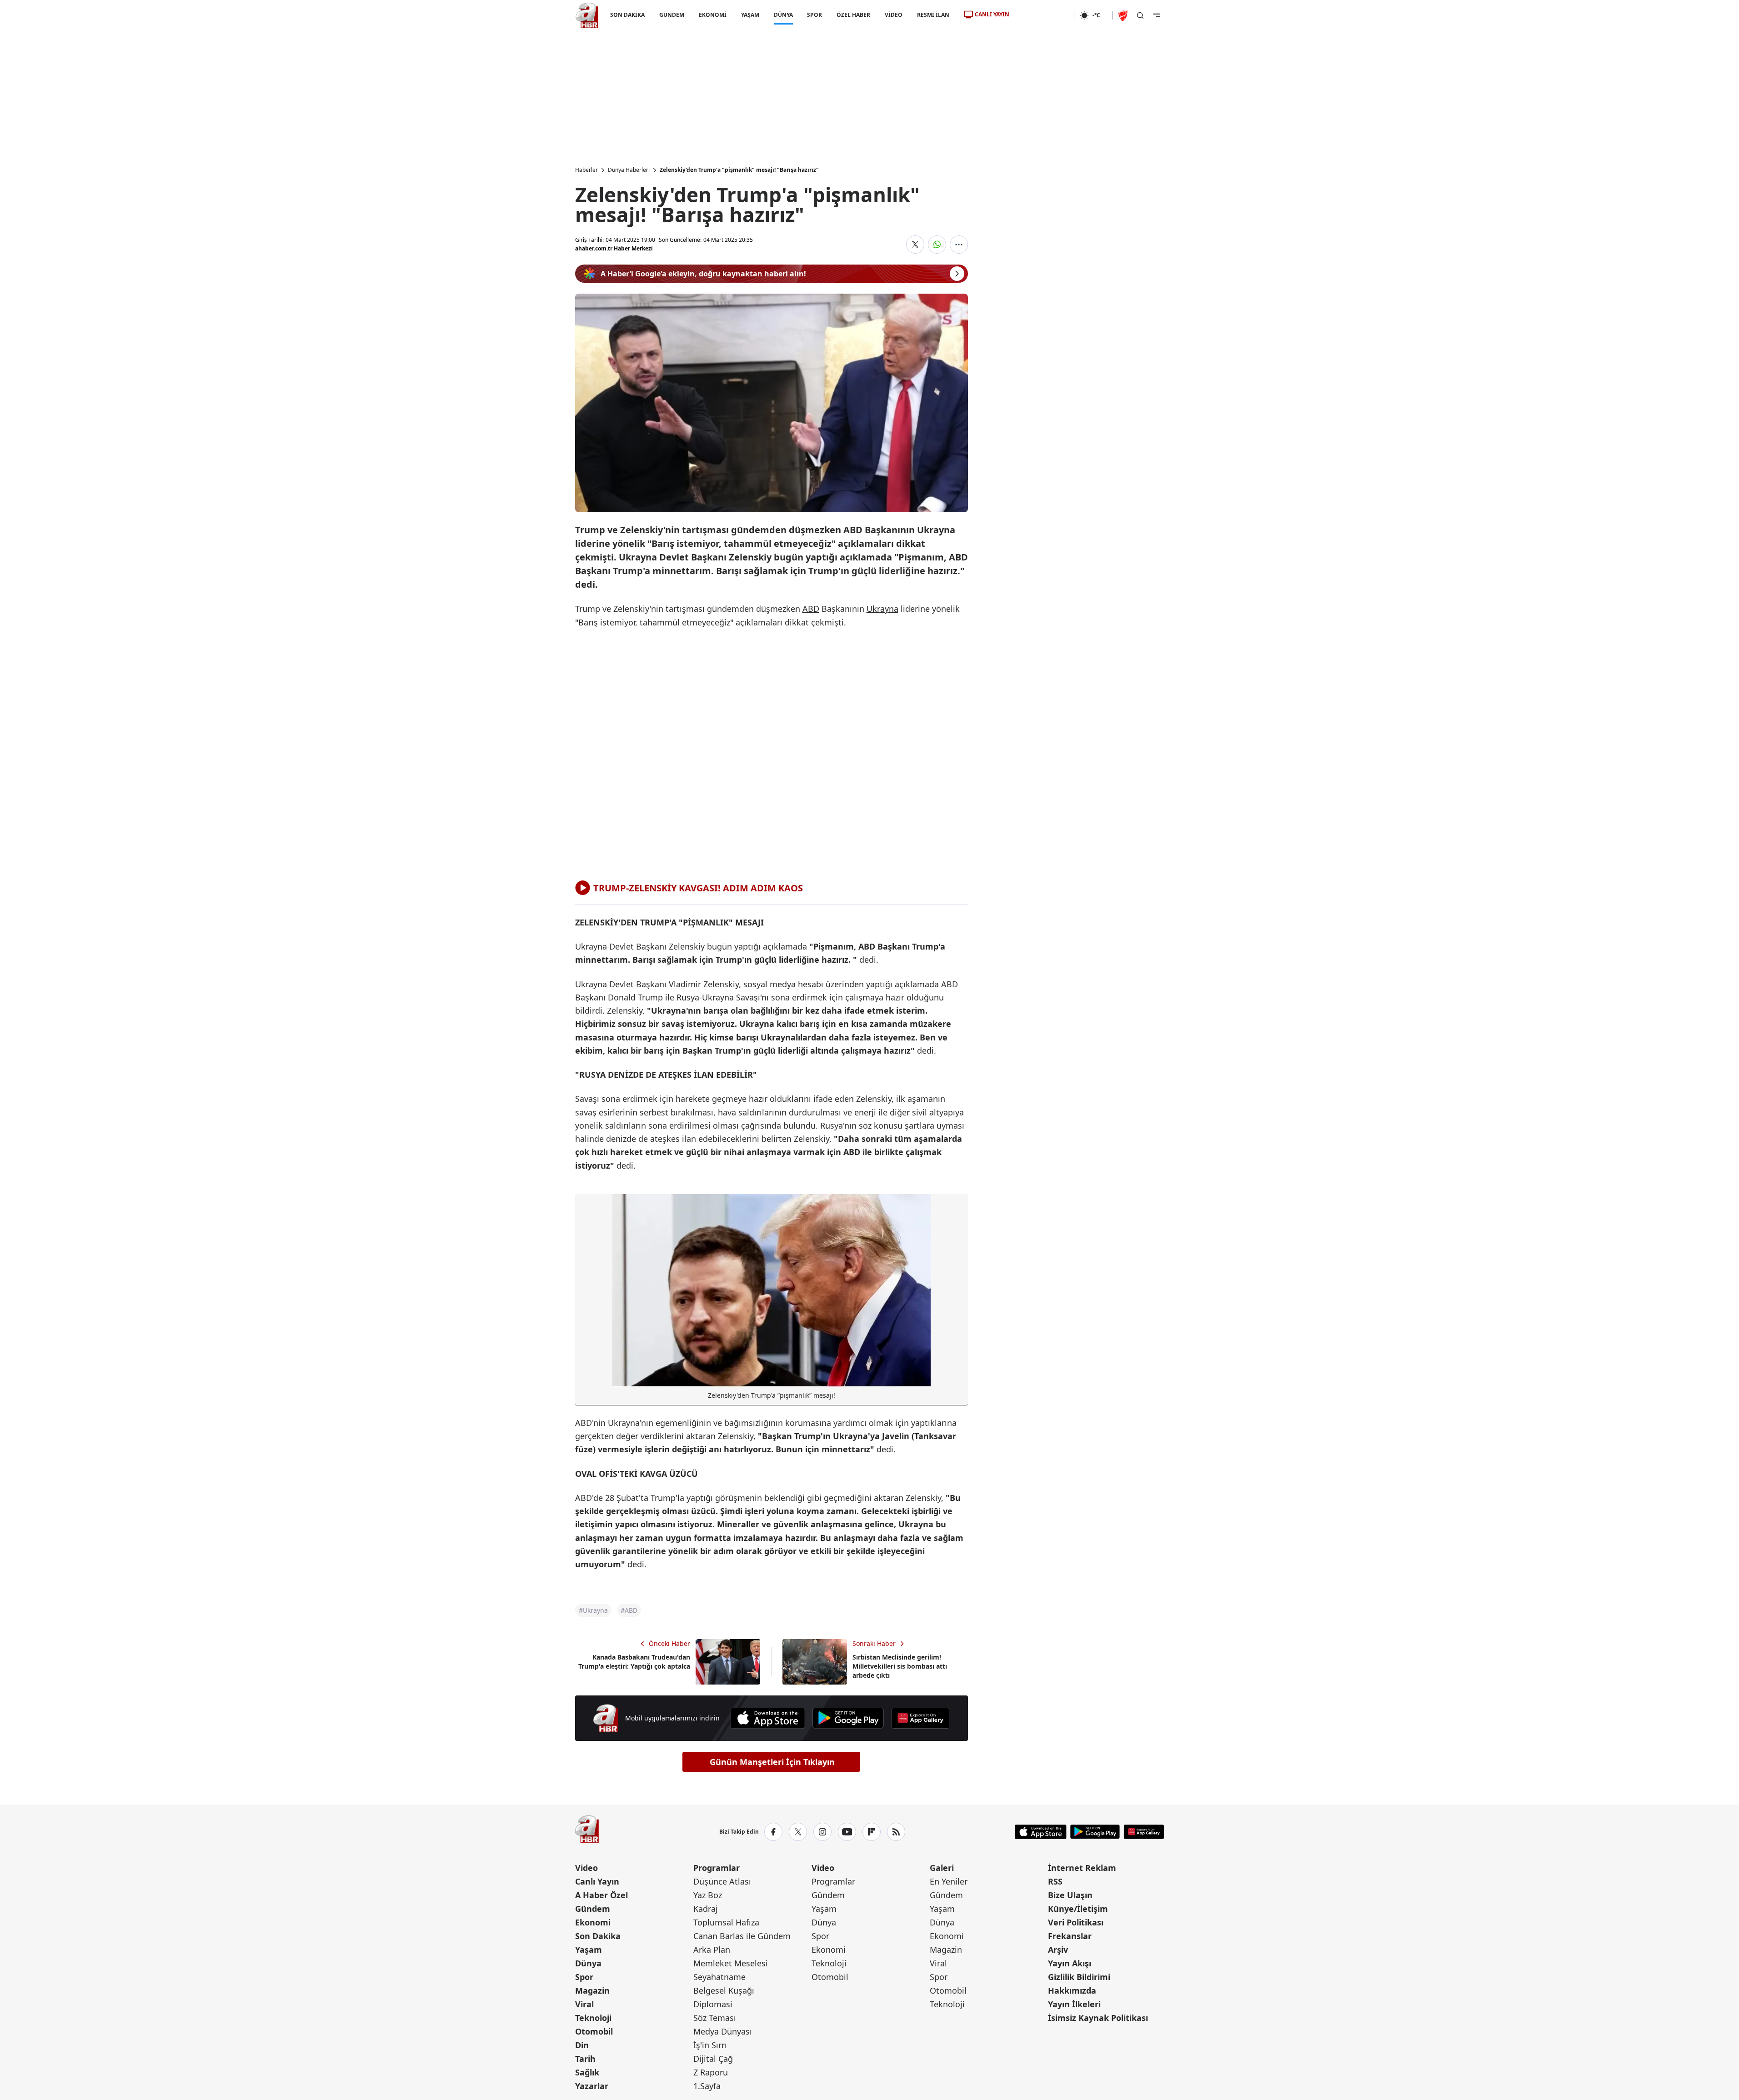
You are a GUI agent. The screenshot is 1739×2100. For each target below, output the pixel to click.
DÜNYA (783, 15)
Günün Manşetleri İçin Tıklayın (772, 1762)
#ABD (629, 1610)
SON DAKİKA (627, 15)
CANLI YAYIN (992, 14)
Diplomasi (713, 2004)
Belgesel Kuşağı (724, 1990)
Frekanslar (1070, 1936)
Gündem (593, 1909)
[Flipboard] (872, 1832)
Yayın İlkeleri (1074, 2004)
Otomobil (594, 2031)
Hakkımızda (1072, 1990)
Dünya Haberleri (629, 170)
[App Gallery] (920, 1718)
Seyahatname (719, 1977)
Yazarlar (592, 2086)
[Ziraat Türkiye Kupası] (1124, 15)
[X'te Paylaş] (915, 245)
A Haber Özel (601, 1895)
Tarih (585, 2059)
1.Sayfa (707, 2086)
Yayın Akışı (1070, 1963)
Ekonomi (593, 1922)
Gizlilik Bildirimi (1079, 1977)
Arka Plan (712, 1950)
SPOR (814, 15)
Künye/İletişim (1078, 1909)
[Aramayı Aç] (1140, 15)
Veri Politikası (1076, 1922)
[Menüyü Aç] (1157, 15)
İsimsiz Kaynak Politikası (1098, 2018)
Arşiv (1058, 1950)
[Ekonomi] (1045, 15)
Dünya (588, 1963)
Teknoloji (593, 2018)
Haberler (586, 170)
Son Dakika (598, 1936)
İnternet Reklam (1082, 1868)
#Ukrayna (593, 1610)
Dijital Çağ (713, 2059)
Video (586, 1868)
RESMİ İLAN (933, 15)
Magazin (592, 1990)
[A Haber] (587, 15)
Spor (584, 1977)
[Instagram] (822, 1832)
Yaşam (589, 1950)
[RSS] (896, 1832)
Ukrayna (882, 609)
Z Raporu (711, 2072)
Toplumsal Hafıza (726, 1922)
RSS (1055, 1881)
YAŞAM (750, 15)
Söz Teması (715, 2018)
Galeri (942, 1868)
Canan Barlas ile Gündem (742, 1936)
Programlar (717, 1868)
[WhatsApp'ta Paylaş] (937, 245)
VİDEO (894, 15)
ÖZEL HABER (853, 15)
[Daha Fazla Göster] (959, 245)
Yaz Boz (708, 1895)
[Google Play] (848, 1718)
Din (582, 2045)
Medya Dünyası (723, 2031)
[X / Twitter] (798, 1832)
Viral (584, 2004)
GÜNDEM (671, 15)
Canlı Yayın (597, 1881)
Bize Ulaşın (1070, 1895)
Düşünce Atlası (722, 1881)
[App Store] (768, 1718)
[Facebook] (773, 1832)
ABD (811, 609)
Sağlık (587, 2072)
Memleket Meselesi (731, 1963)
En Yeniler (949, 1881)
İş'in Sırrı (710, 2045)
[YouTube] (847, 1832)
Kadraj (706, 1909)
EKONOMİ (712, 15)
